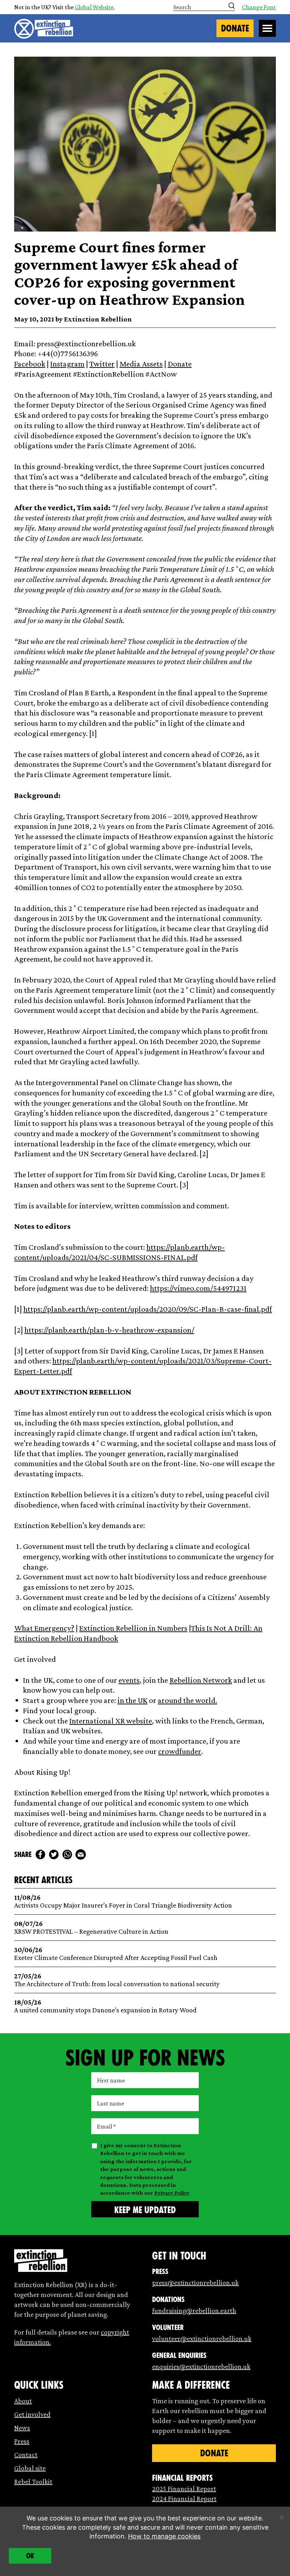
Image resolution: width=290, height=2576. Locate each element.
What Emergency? (44, 1628)
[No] (281, 2517)
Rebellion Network (201, 1680)
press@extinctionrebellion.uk (195, 2283)
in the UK (132, 1700)
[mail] (81, 1854)
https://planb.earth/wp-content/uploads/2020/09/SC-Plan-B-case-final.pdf (148, 1309)
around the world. (187, 1700)
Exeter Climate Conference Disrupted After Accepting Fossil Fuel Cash (116, 1954)
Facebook (30, 364)
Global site (30, 2468)
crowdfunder (180, 1751)
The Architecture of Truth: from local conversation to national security (117, 1980)
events (129, 1680)
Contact (26, 2455)
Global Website (94, 7)
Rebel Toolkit (33, 2481)
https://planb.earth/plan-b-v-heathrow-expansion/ (109, 1330)
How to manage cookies (164, 2536)
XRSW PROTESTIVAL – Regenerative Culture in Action (91, 1928)
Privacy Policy (172, 2193)
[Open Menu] (267, 28)
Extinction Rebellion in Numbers (133, 1628)
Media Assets (141, 364)
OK (30, 2556)
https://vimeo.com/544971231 (198, 1288)
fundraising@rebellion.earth (194, 2310)
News (22, 2428)
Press (22, 2441)
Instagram (67, 364)
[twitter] (54, 1854)
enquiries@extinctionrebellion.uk (201, 2366)
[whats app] (67, 1854)
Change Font (259, 7)
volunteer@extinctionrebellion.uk (202, 2338)
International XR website (111, 1721)
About (23, 2401)
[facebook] (40, 1854)
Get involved (32, 2414)
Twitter (102, 364)
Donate (235, 28)
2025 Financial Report (184, 2489)
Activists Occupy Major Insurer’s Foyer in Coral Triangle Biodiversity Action (123, 1901)
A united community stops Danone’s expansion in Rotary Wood (105, 2006)
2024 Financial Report (184, 2498)
